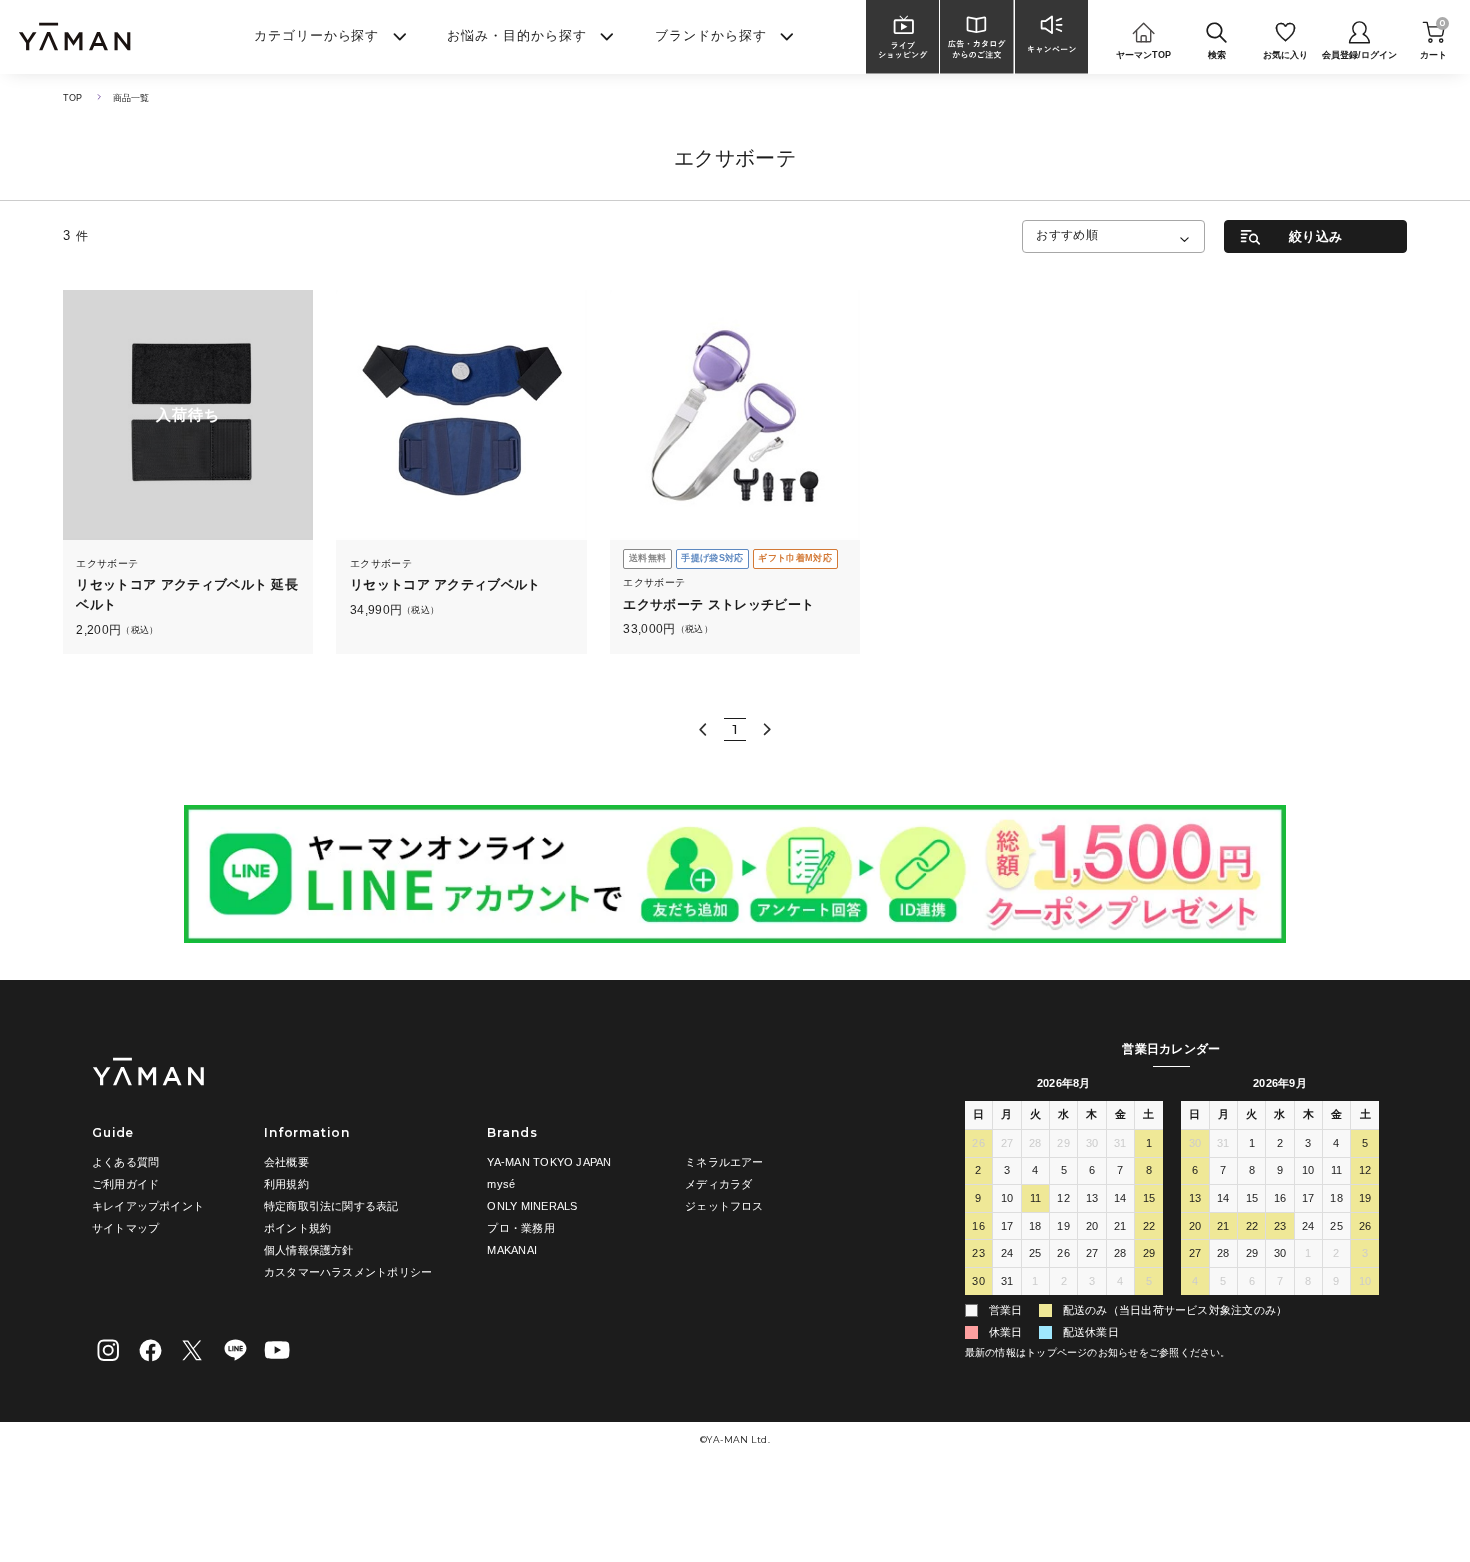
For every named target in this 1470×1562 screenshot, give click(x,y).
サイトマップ (125, 1228)
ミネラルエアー (724, 1162)
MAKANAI (512, 1250)
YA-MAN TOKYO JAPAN (549, 1162)
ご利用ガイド (125, 1184)
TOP (73, 98)
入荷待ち (188, 415)
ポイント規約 (297, 1228)
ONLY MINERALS (532, 1206)
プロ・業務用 (520, 1228)
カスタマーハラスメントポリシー (348, 1272)
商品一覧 (131, 98)
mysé (501, 1184)
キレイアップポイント (148, 1206)
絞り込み (1315, 236)
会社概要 (286, 1162)
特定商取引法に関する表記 (331, 1206)
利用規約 (286, 1184)
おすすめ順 (1067, 235)
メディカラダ (718, 1184)
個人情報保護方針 (309, 1250)
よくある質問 (125, 1162)
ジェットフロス (724, 1206)
